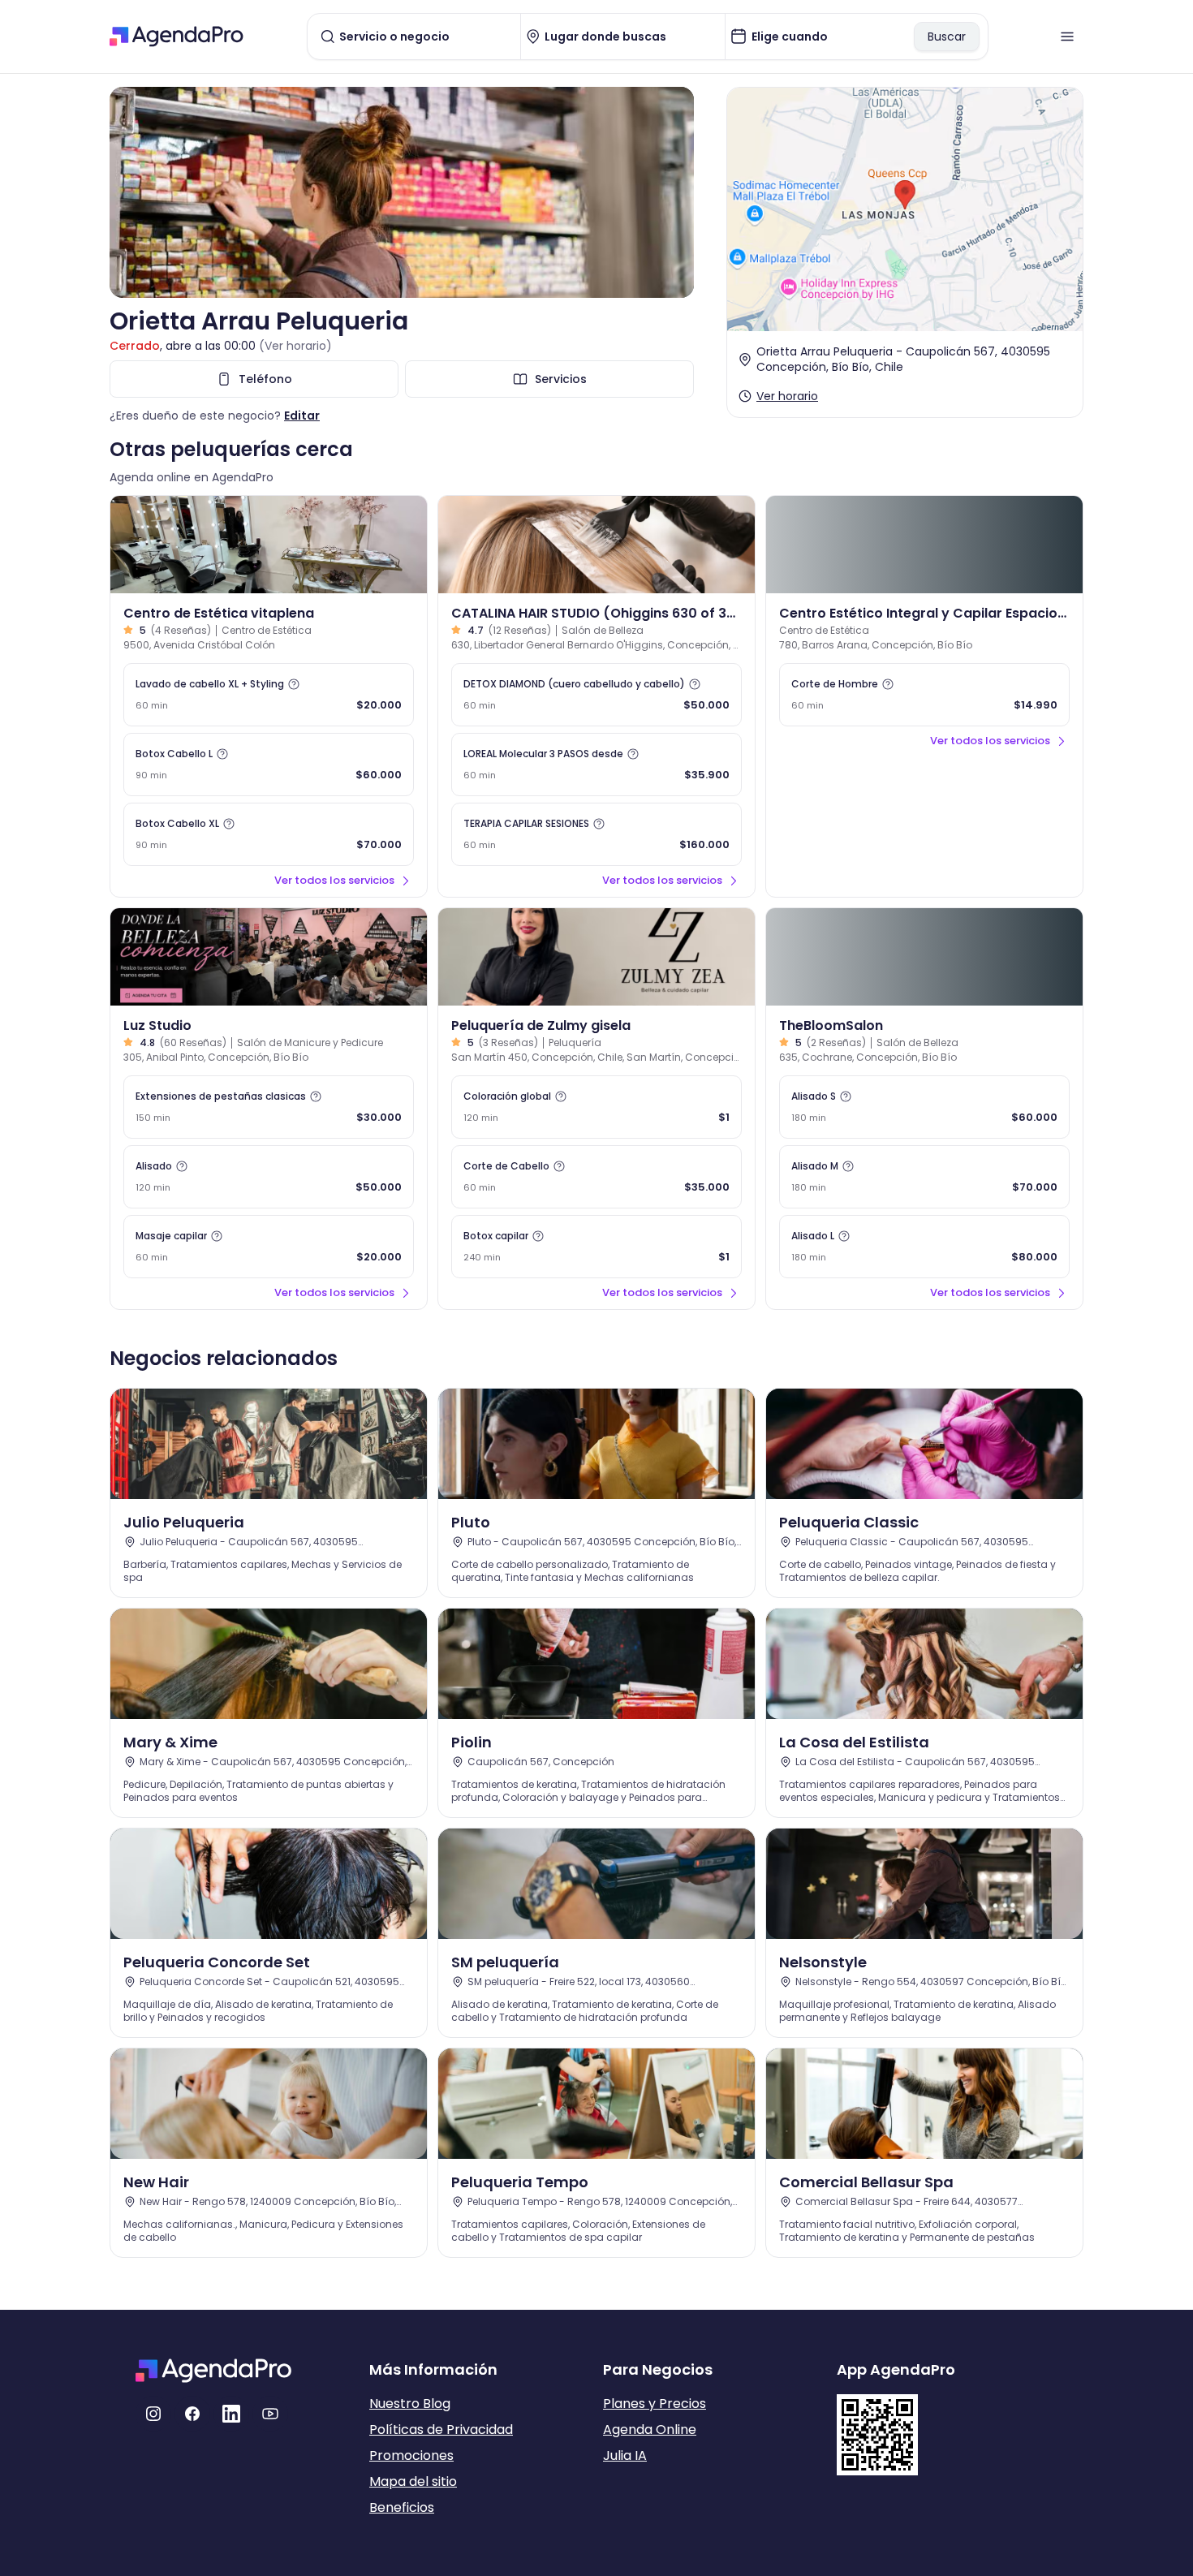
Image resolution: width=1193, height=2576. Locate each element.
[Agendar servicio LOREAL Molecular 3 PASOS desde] (596, 765)
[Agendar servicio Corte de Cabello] (596, 1177)
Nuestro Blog (410, 2404)
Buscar (947, 37)
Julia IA (625, 2455)
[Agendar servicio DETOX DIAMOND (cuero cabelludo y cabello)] (596, 695)
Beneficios (402, 2507)
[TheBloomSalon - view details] (924, 957)
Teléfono (265, 379)
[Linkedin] (231, 2414)
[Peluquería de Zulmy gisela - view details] (596, 957)
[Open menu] (1067, 37)
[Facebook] (192, 2414)
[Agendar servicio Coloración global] (596, 1107)
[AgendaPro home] (177, 37)
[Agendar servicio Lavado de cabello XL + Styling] (269, 695)
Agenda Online (650, 2430)
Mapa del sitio (413, 2481)
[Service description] (294, 684)
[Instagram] (153, 2414)
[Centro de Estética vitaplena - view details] (269, 545)
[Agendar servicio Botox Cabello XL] (269, 834)
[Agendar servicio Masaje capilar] (269, 1247)
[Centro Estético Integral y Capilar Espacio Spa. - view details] (924, 545)
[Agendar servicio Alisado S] (924, 1107)
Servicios (561, 379)
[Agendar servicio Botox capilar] (596, 1247)
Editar (302, 416)
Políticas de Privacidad (441, 2430)
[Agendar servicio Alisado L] (924, 1247)
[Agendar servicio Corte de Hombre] (924, 695)
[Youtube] (270, 2414)
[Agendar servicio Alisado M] (924, 1177)
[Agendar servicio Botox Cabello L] (269, 765)
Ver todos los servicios (334, 880)
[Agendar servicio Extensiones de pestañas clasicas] (269, 1107)
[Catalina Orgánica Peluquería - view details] (596, 545)
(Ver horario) (295, 346)
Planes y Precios (655, 2404)
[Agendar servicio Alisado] (269, 1177)
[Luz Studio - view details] (269, 957)
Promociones (411, 2455)
